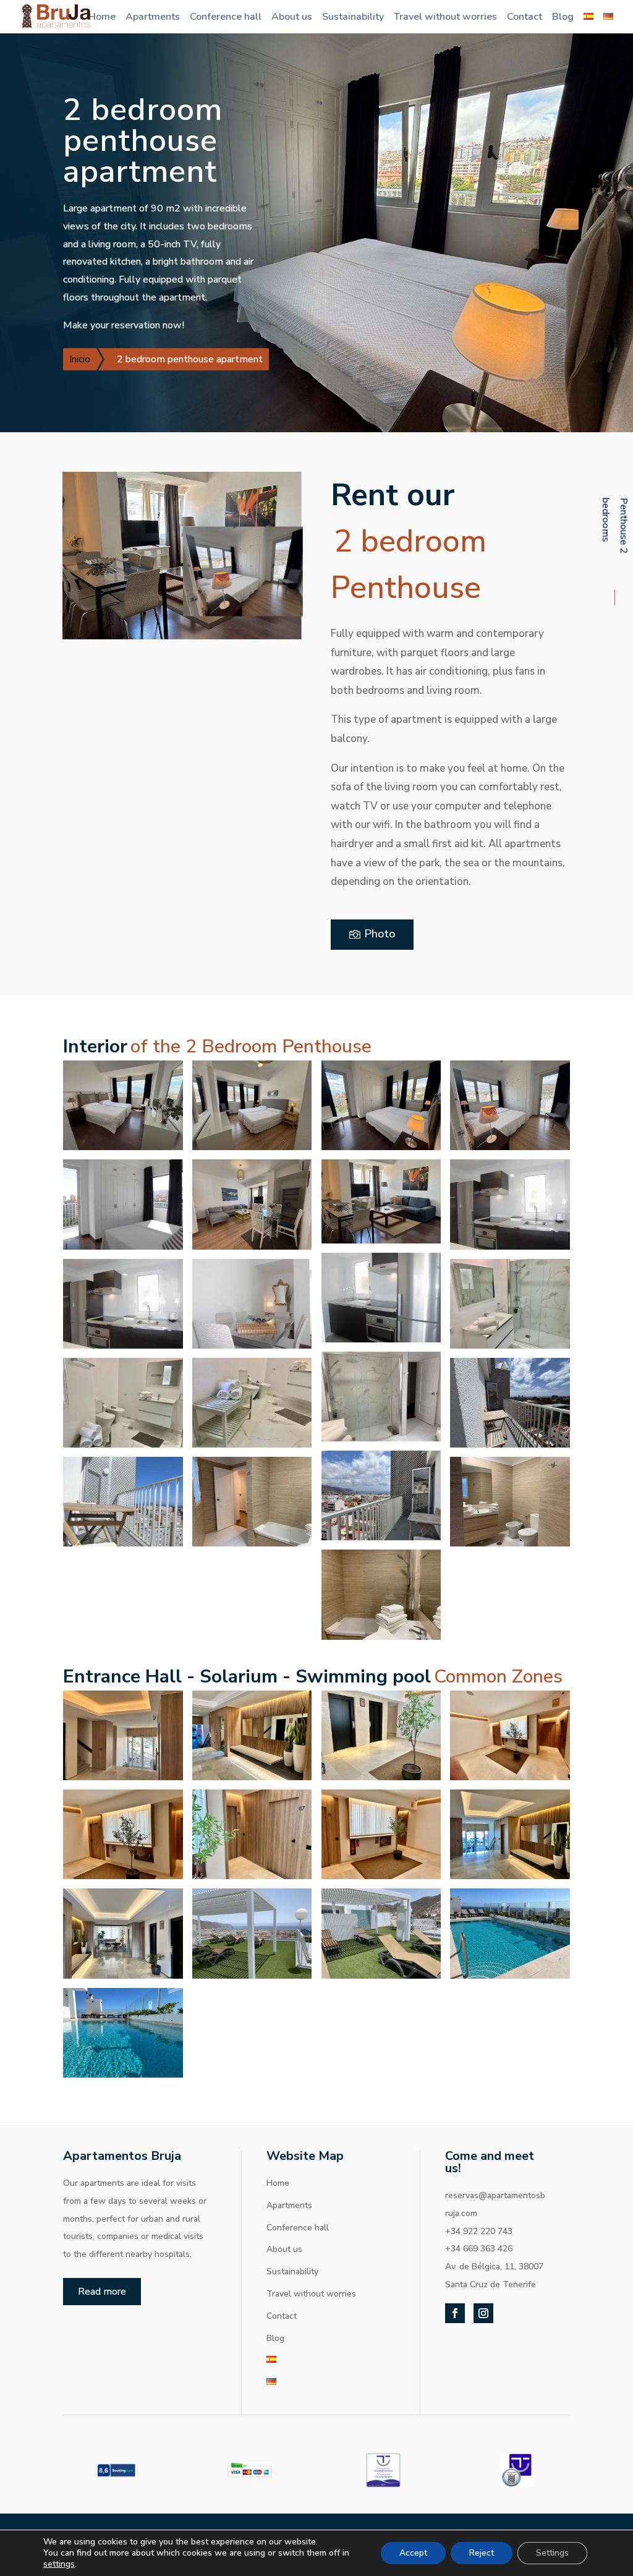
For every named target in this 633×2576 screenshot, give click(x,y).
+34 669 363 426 (479, 2249)
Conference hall (226, 17)
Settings (552, 2553)
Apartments (153, 17)
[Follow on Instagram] (483, 2313)
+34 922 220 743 (479, 2231)
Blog (563, 17)
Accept (413, 2553)
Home (102, 17)
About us (292, 17)
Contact (525, 17)
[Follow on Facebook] (455, 2313)
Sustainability (353, 17)
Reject (482, 2553)
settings (59, 2564)
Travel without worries (445, 17)
